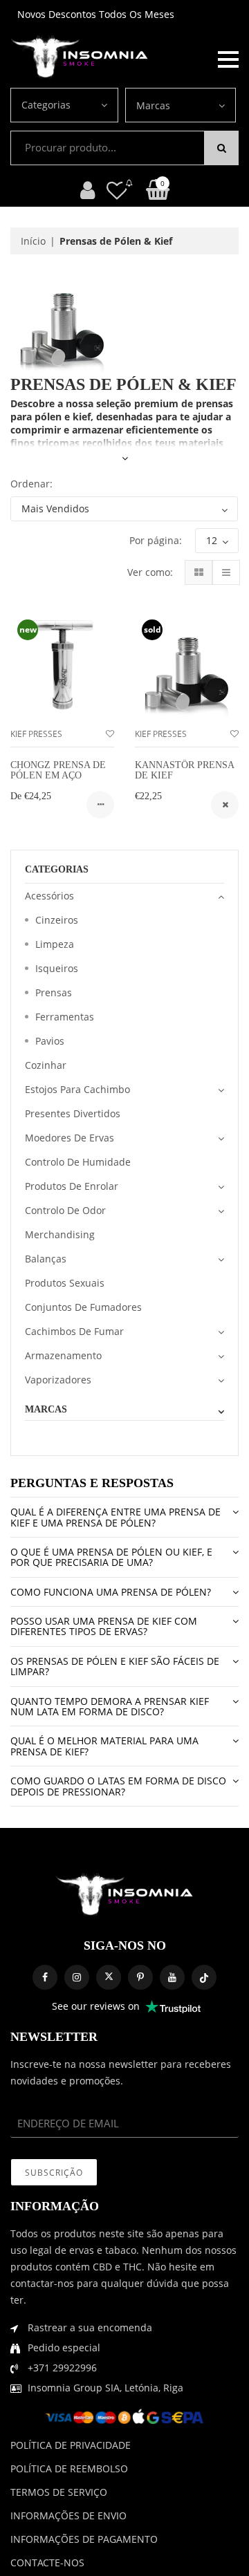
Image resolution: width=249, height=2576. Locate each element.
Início (33, 241)
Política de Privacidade (71, 2445)
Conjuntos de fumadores (83, 1307)
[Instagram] (77, 1977)
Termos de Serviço (59, 2492)
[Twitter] (109, 1977)
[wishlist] (110, 734)
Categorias (46, 105)
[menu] (228, 58)
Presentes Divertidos (73, 1113)
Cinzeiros (57, 920)
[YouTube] (172, 1977)
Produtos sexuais (65, 1283)
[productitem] (100, 805)
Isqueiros (57, 968)
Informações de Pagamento (84, 2539)
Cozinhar (46, 1065)
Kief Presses (36, 734)
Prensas (54, 992)
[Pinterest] (140, 1977)
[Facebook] (45, 1977)
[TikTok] (204, 1977)
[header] (117, 190)
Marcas (153, 105)
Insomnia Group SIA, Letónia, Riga (105, 2388)
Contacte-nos (47, 2563)
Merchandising (60, 1234)
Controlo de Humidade (78, 1162)
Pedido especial (64, 2348)
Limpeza (55, 944)
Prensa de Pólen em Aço (58, 770)
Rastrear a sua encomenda (90, 2327)
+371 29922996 (62, 2368)
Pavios (50, 1041)
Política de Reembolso (69, 2468)
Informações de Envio (68, 2516)
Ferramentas (65, 1017)
